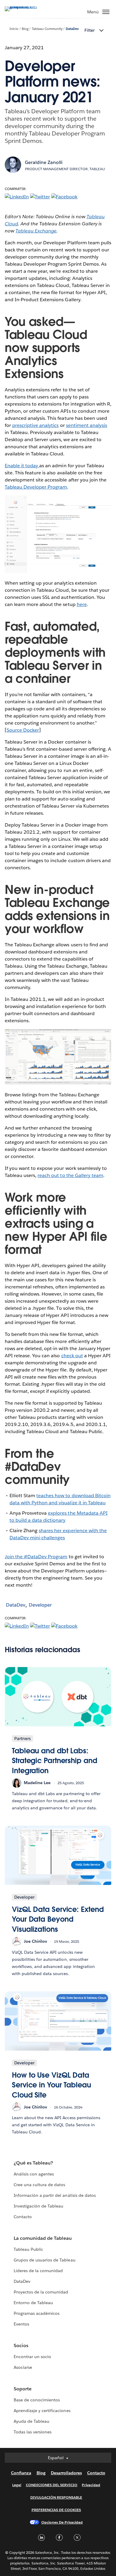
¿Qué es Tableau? (33, 2163)
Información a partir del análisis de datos (55, 2195)
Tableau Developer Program (36, 487)
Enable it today (22, 466)
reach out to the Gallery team (70, 1175)
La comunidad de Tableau (43, 2238)
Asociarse (23, 2367)
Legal (17, 2485)
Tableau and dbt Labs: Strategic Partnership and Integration (55, 1761)
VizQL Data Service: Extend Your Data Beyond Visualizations (58, 1919)
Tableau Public (28, 2249)
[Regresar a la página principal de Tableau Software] (26, 6)
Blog (25, 29)
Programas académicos (37, 2313)
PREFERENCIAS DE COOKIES (56, 2510)
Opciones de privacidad (62, 2522)
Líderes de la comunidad (38, 2271)
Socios (21, 2345)
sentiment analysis (87, 425)
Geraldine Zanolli (44, 162)
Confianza (21, 2473)
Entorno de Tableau (33, 2303)
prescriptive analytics (35, 425)
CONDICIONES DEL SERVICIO (52, 2485)
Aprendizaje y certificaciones (42, 2411)
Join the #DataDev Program (36, 1557)
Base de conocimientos (37, 2400)
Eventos (21, 2324)
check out (72, 1356)
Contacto (23, 2217)
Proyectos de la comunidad (41, 2292)
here (82, 604)
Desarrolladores (66, 2473)
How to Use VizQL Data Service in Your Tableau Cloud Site (51, 2085)
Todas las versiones (33, 2432)
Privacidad (91, 2485)
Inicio (14, 29)
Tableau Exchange (36, 231)
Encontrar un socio (32, 2357)
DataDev (72, 29)
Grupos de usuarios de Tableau (45, 2260)
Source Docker (23, 730)
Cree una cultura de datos (39, 2185)
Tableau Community (47, 29)
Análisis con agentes (34, 2174)
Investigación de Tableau (39, 2206)
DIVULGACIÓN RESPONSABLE (56, 2497)
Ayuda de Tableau (32, 2421)
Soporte (23, 2389)
